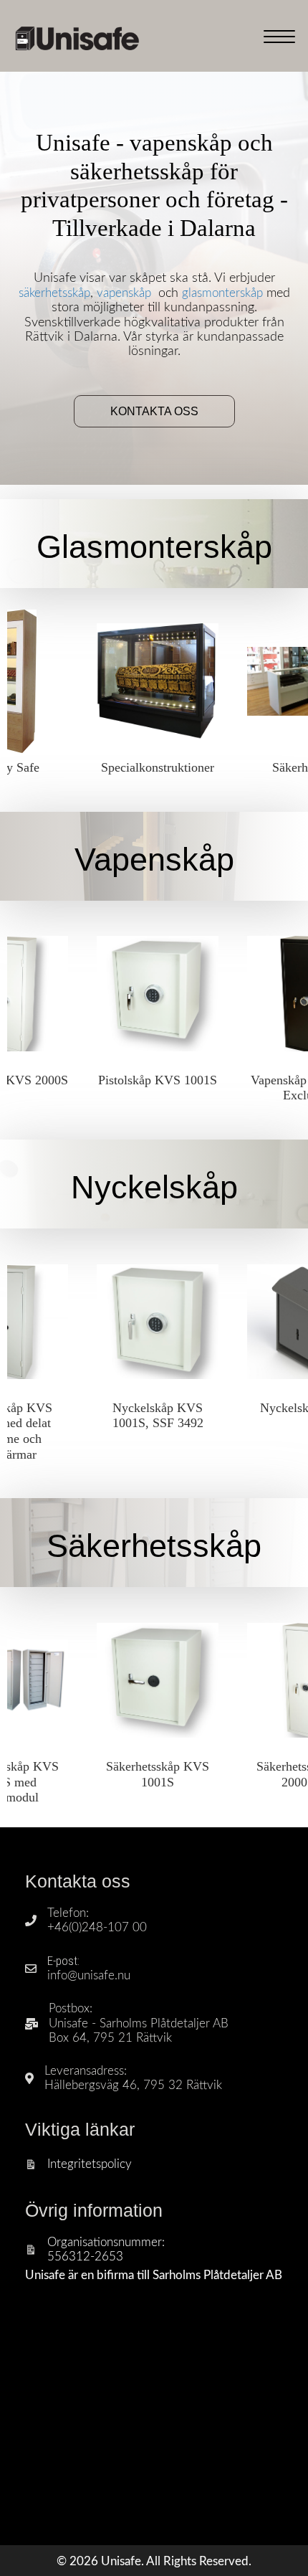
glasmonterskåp (222, 293)
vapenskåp (124, 293)
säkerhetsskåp (54, 293)
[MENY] (279, 37)
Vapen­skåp (154, 860)
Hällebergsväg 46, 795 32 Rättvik (133, 2085)
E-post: (63, 1961)
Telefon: (68, 1913)
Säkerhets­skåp (154, 1546)
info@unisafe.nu (89, 1975)
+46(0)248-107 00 (97, 1927)
